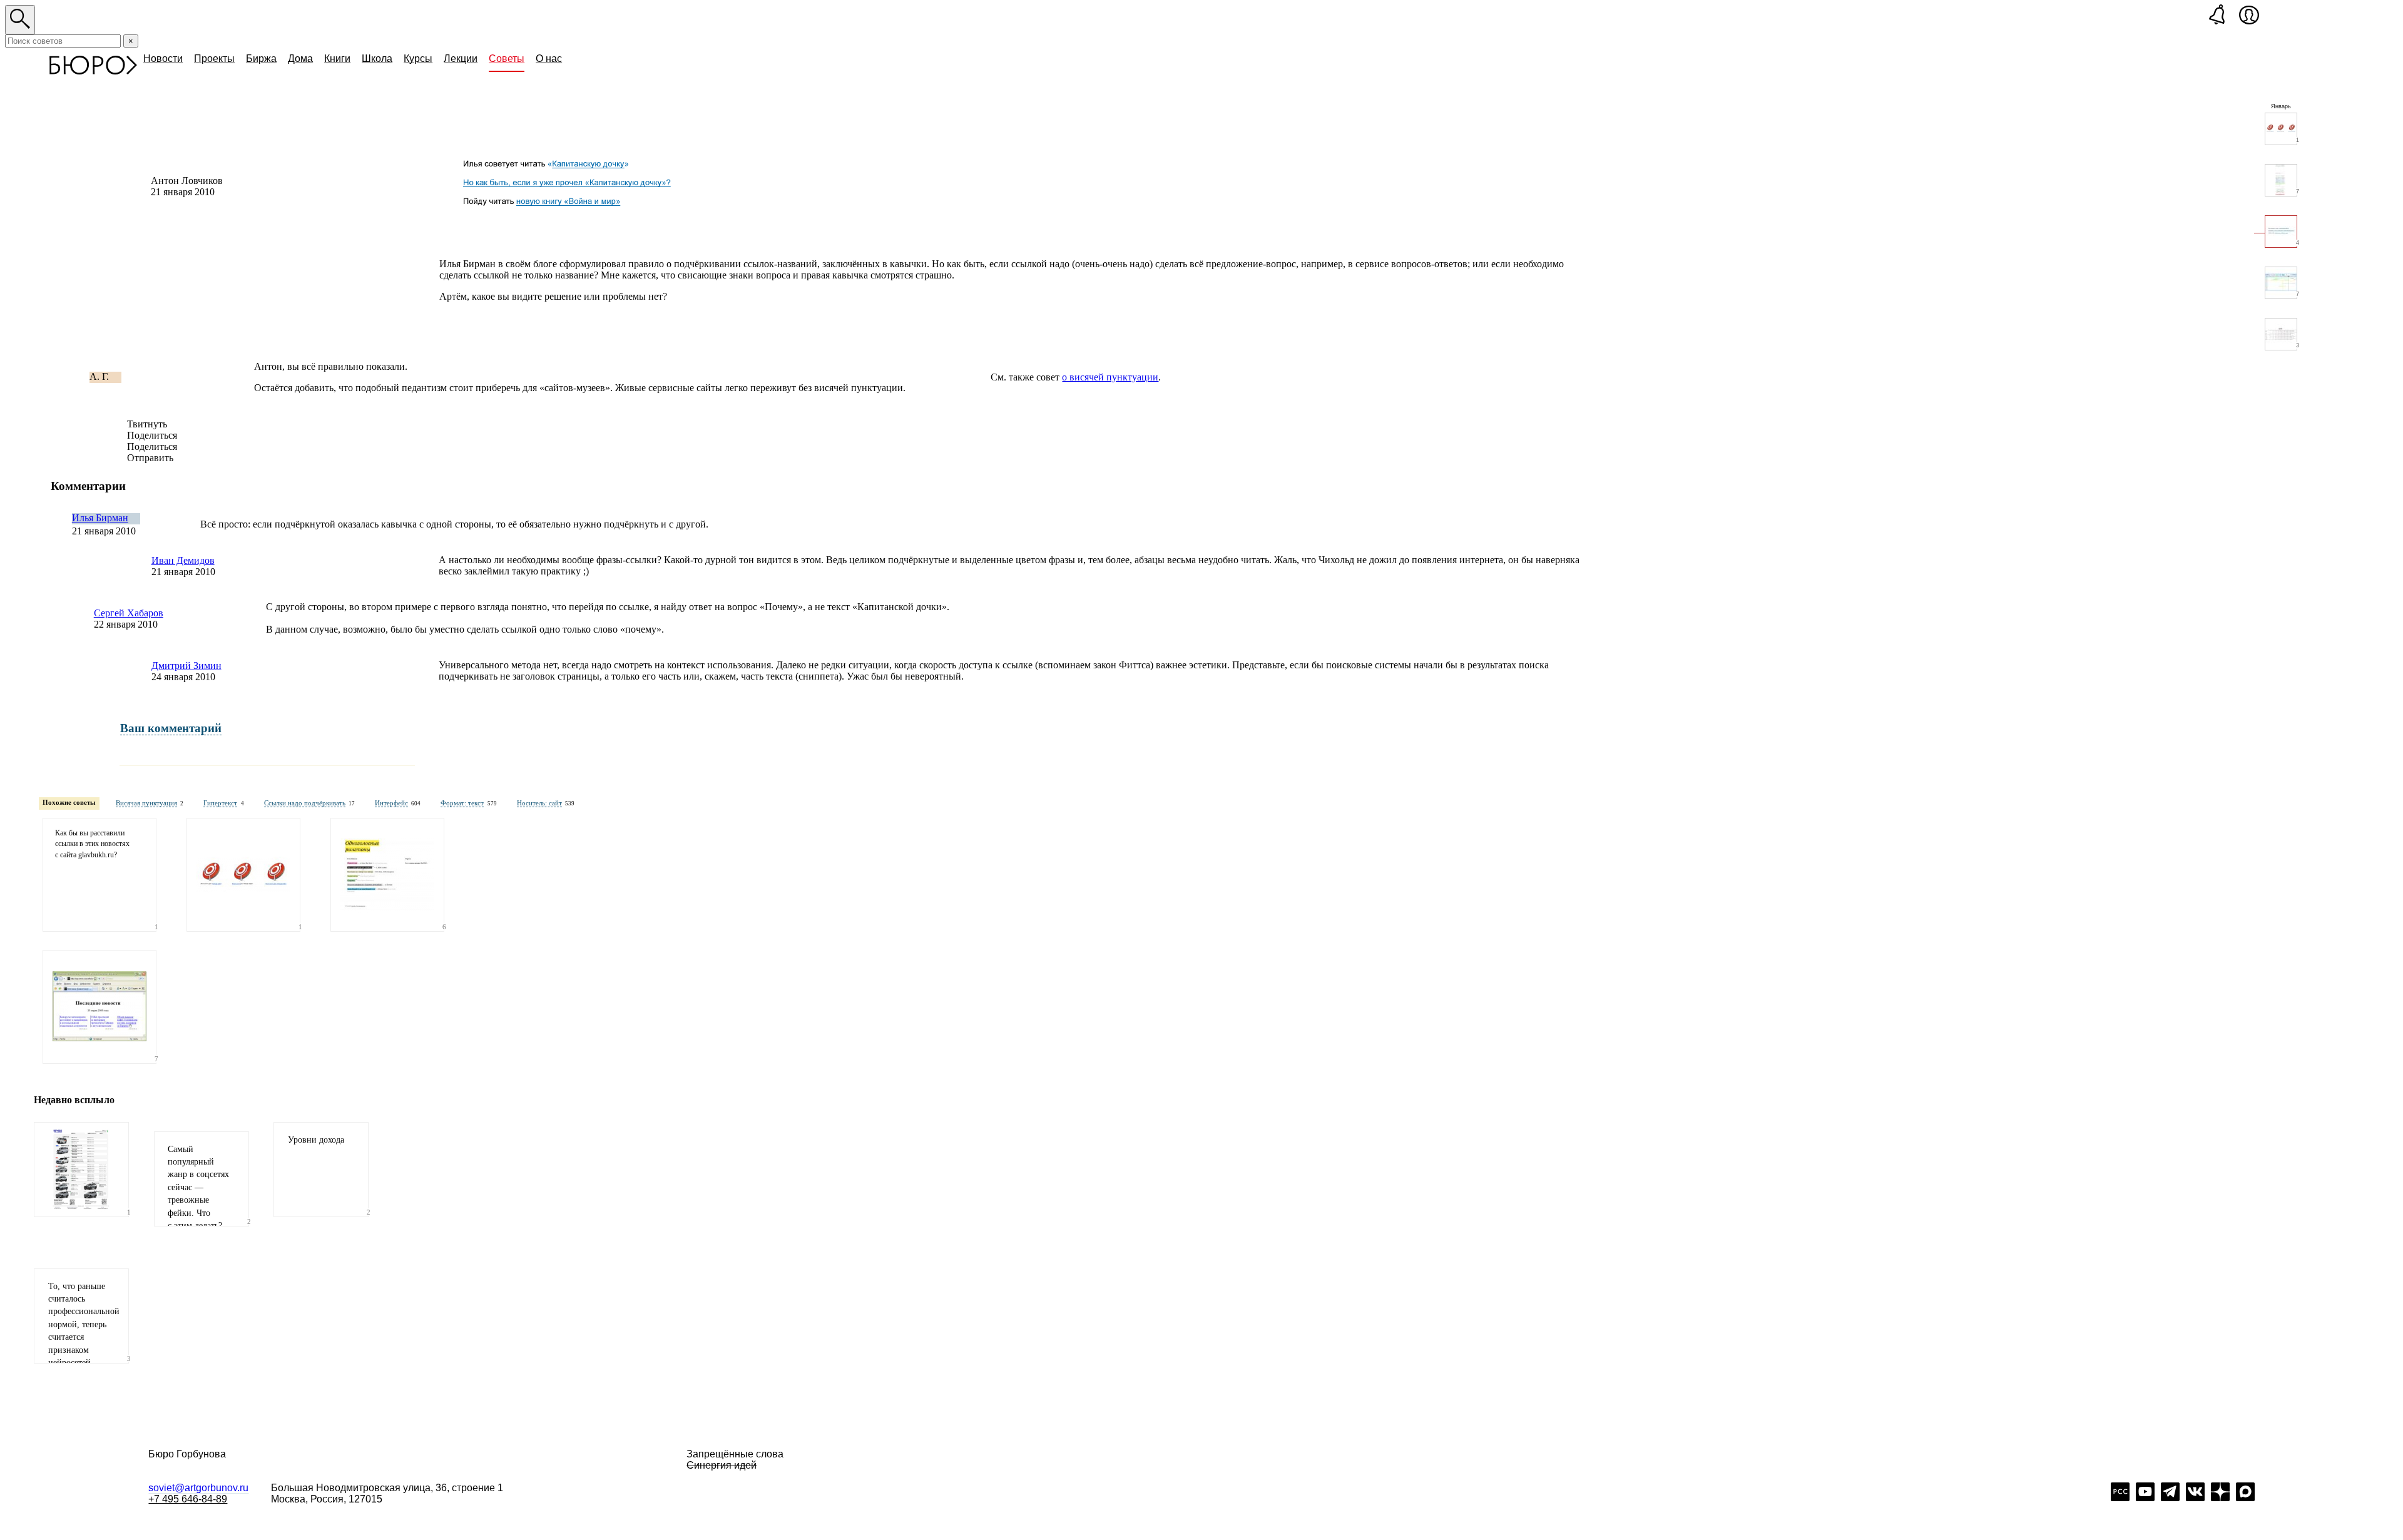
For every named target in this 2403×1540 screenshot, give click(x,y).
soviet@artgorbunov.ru (198, 1488)
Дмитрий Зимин (186, 665)
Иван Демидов (183, 560)
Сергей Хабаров (129, 613)
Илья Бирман (100, 518)
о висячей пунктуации (1110, 377)
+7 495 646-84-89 (188, 1499)
